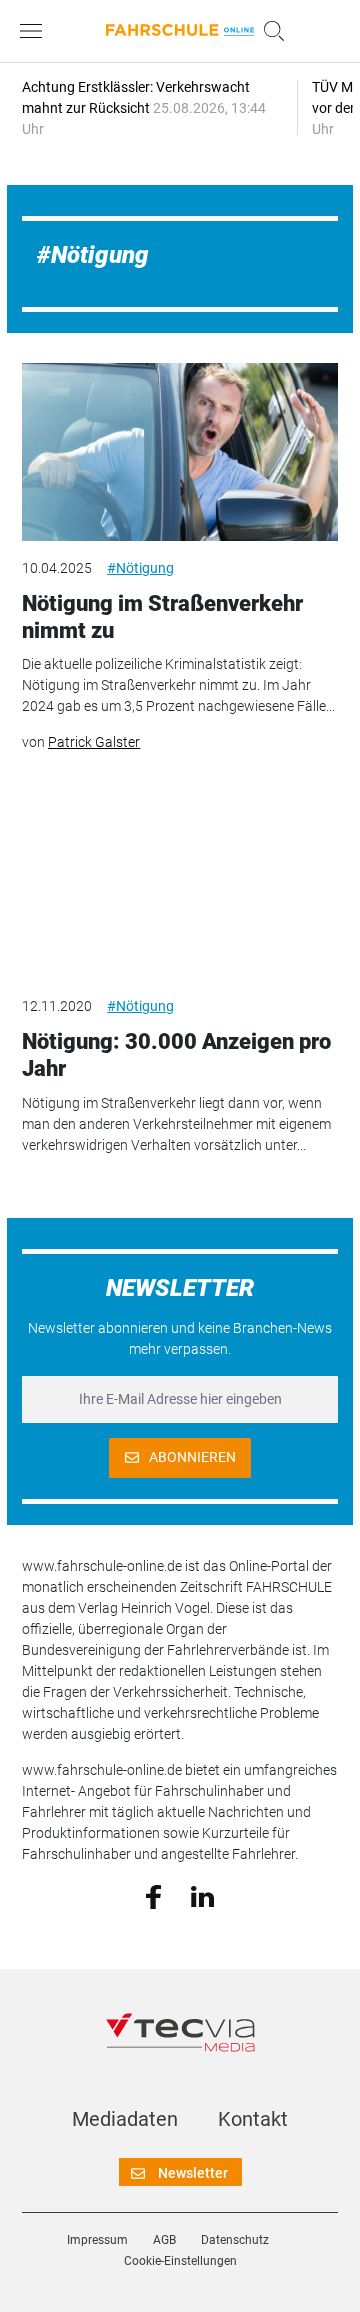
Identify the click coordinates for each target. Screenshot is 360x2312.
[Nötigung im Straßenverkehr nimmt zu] (180, 452)
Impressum (97, 2240)
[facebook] (153, 1896)
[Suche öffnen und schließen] (269, 31)
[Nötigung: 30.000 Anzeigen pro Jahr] (180, 890)
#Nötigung (140, 568)
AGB (164, 2240)
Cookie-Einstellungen (180, 2261)
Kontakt (253, 2119)
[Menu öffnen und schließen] (36, 31)
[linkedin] (202, 1895)
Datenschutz (235, 2240)
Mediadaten (125, 2119)
